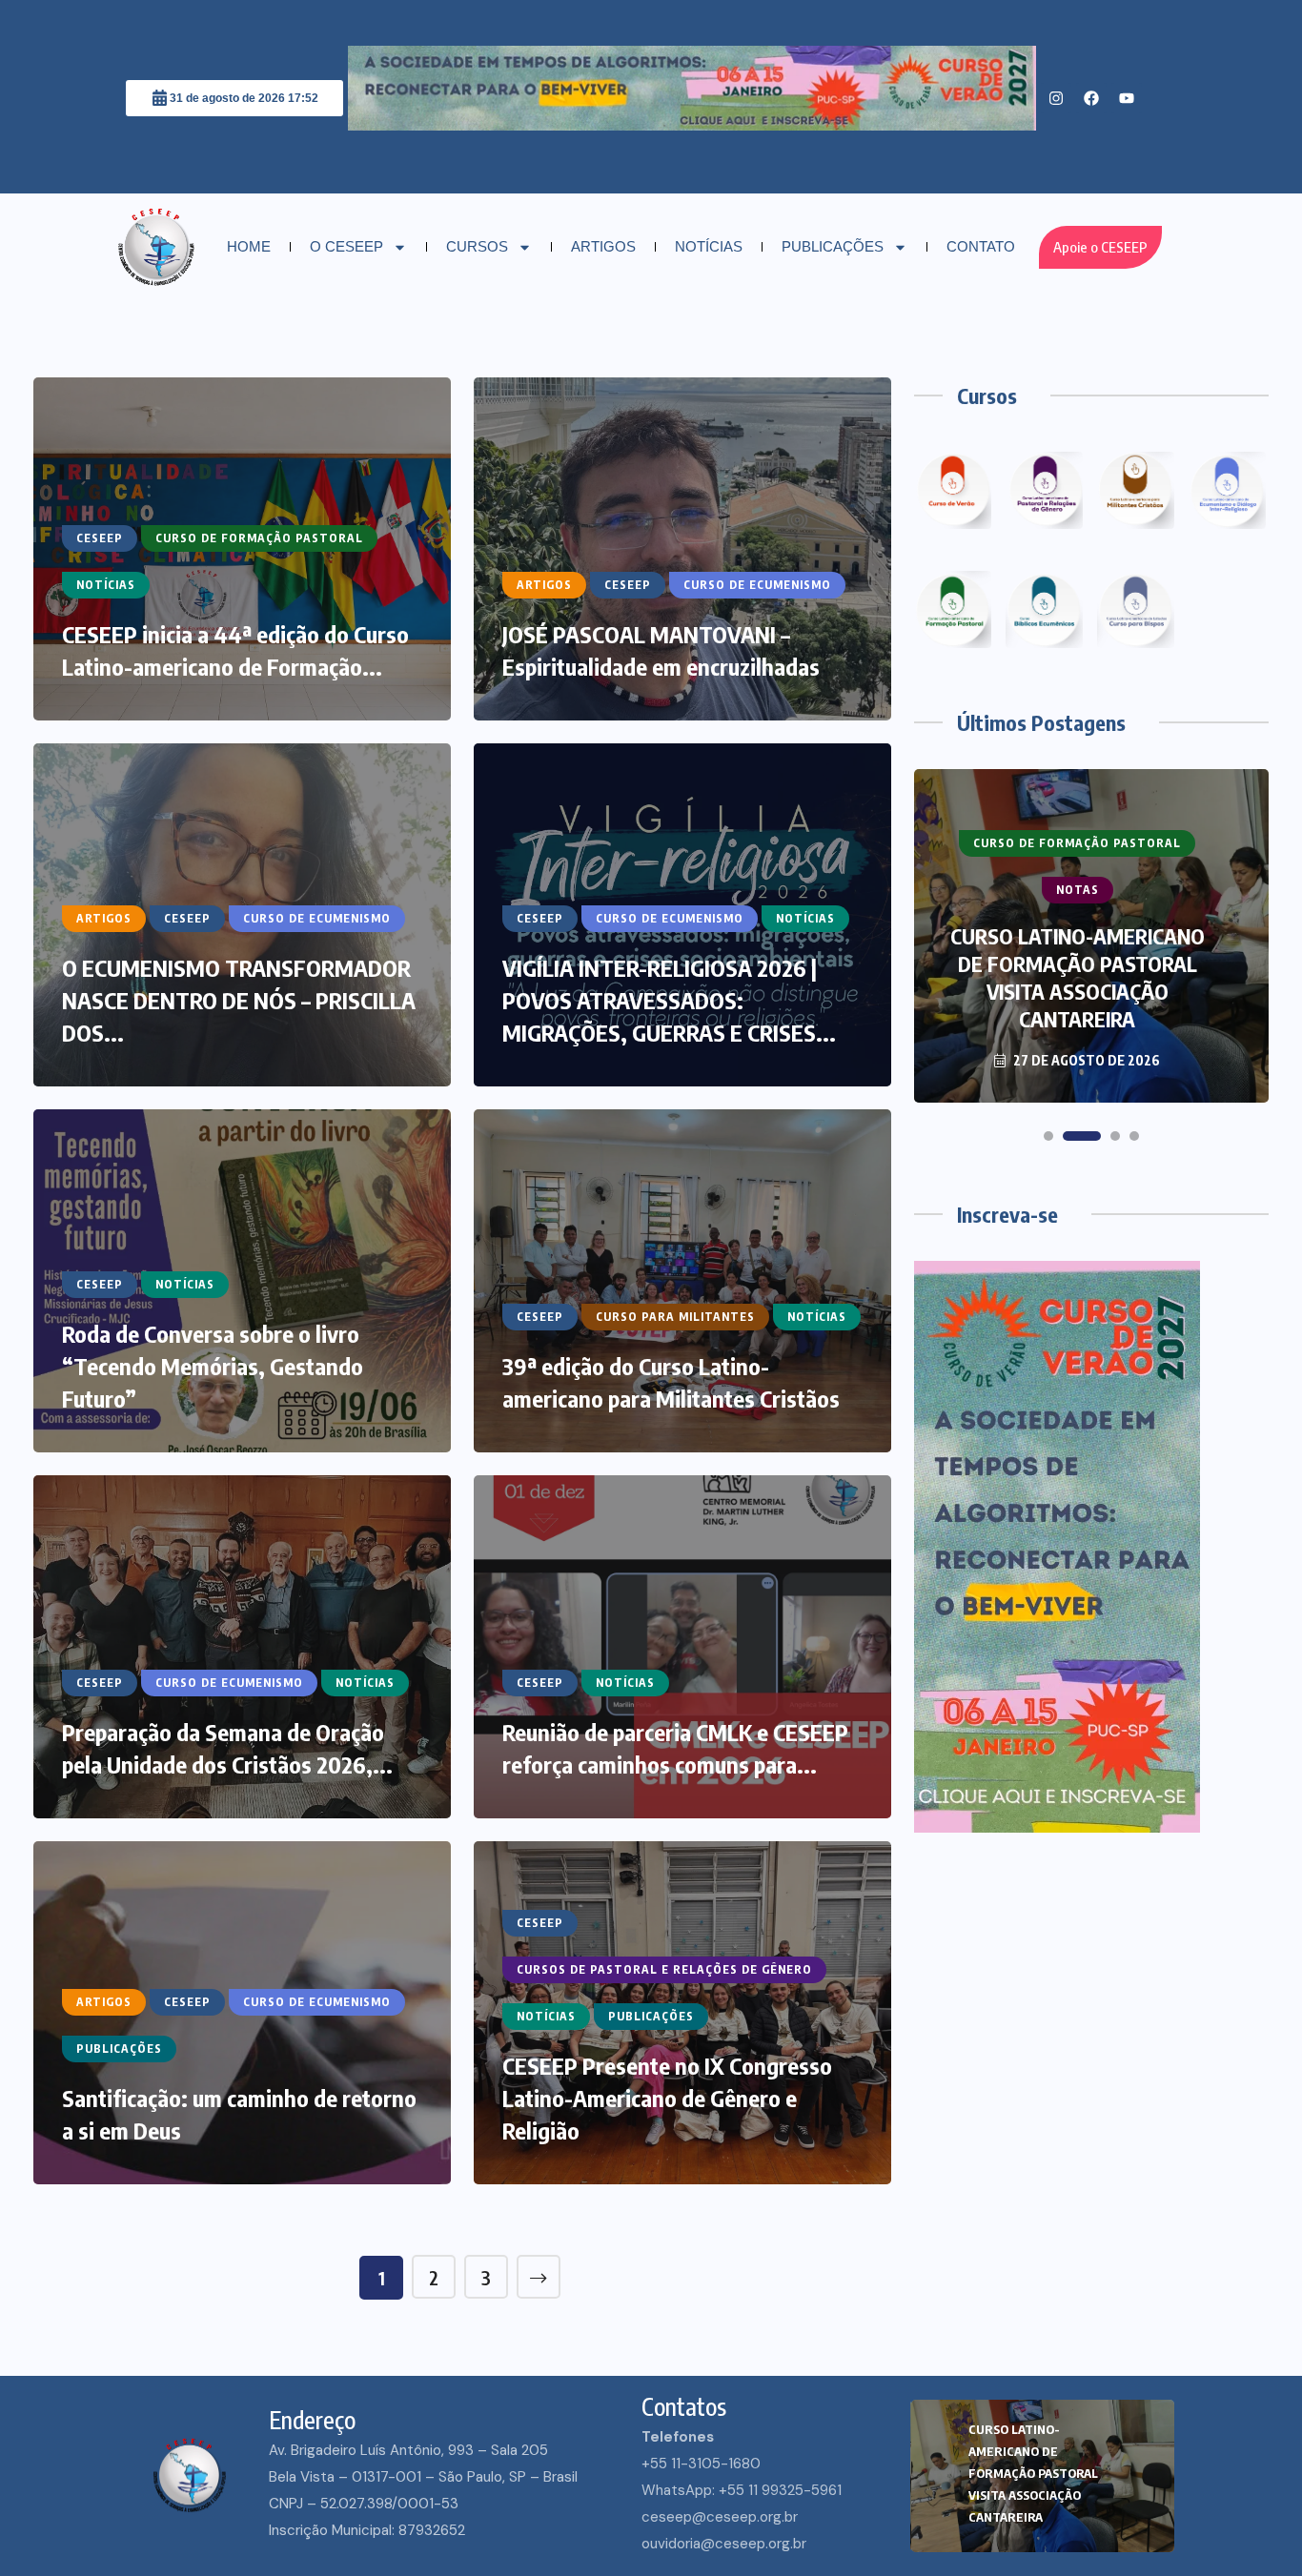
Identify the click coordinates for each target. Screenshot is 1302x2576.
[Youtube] (1127, 98)
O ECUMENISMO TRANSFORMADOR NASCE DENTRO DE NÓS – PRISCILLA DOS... (239, 1000)
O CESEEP (346, 246)
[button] (1048, 1136)
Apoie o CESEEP (1100, 247)
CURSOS (477, 246)
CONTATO (981, 246)
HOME (249, 246)
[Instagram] (1056, 98)
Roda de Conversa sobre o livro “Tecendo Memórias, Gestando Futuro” (213, 1366)
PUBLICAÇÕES (833, 246)
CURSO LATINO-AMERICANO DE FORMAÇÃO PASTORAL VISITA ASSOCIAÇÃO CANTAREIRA (1033, 2473)
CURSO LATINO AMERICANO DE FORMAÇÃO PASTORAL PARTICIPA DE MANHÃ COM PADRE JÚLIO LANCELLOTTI (1077, 977)
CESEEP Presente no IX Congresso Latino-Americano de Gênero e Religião (667, 2098)
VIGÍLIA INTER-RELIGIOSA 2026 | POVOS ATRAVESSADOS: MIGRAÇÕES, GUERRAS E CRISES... (669, 1000)
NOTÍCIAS (709, 246)
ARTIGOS (603, 246)
